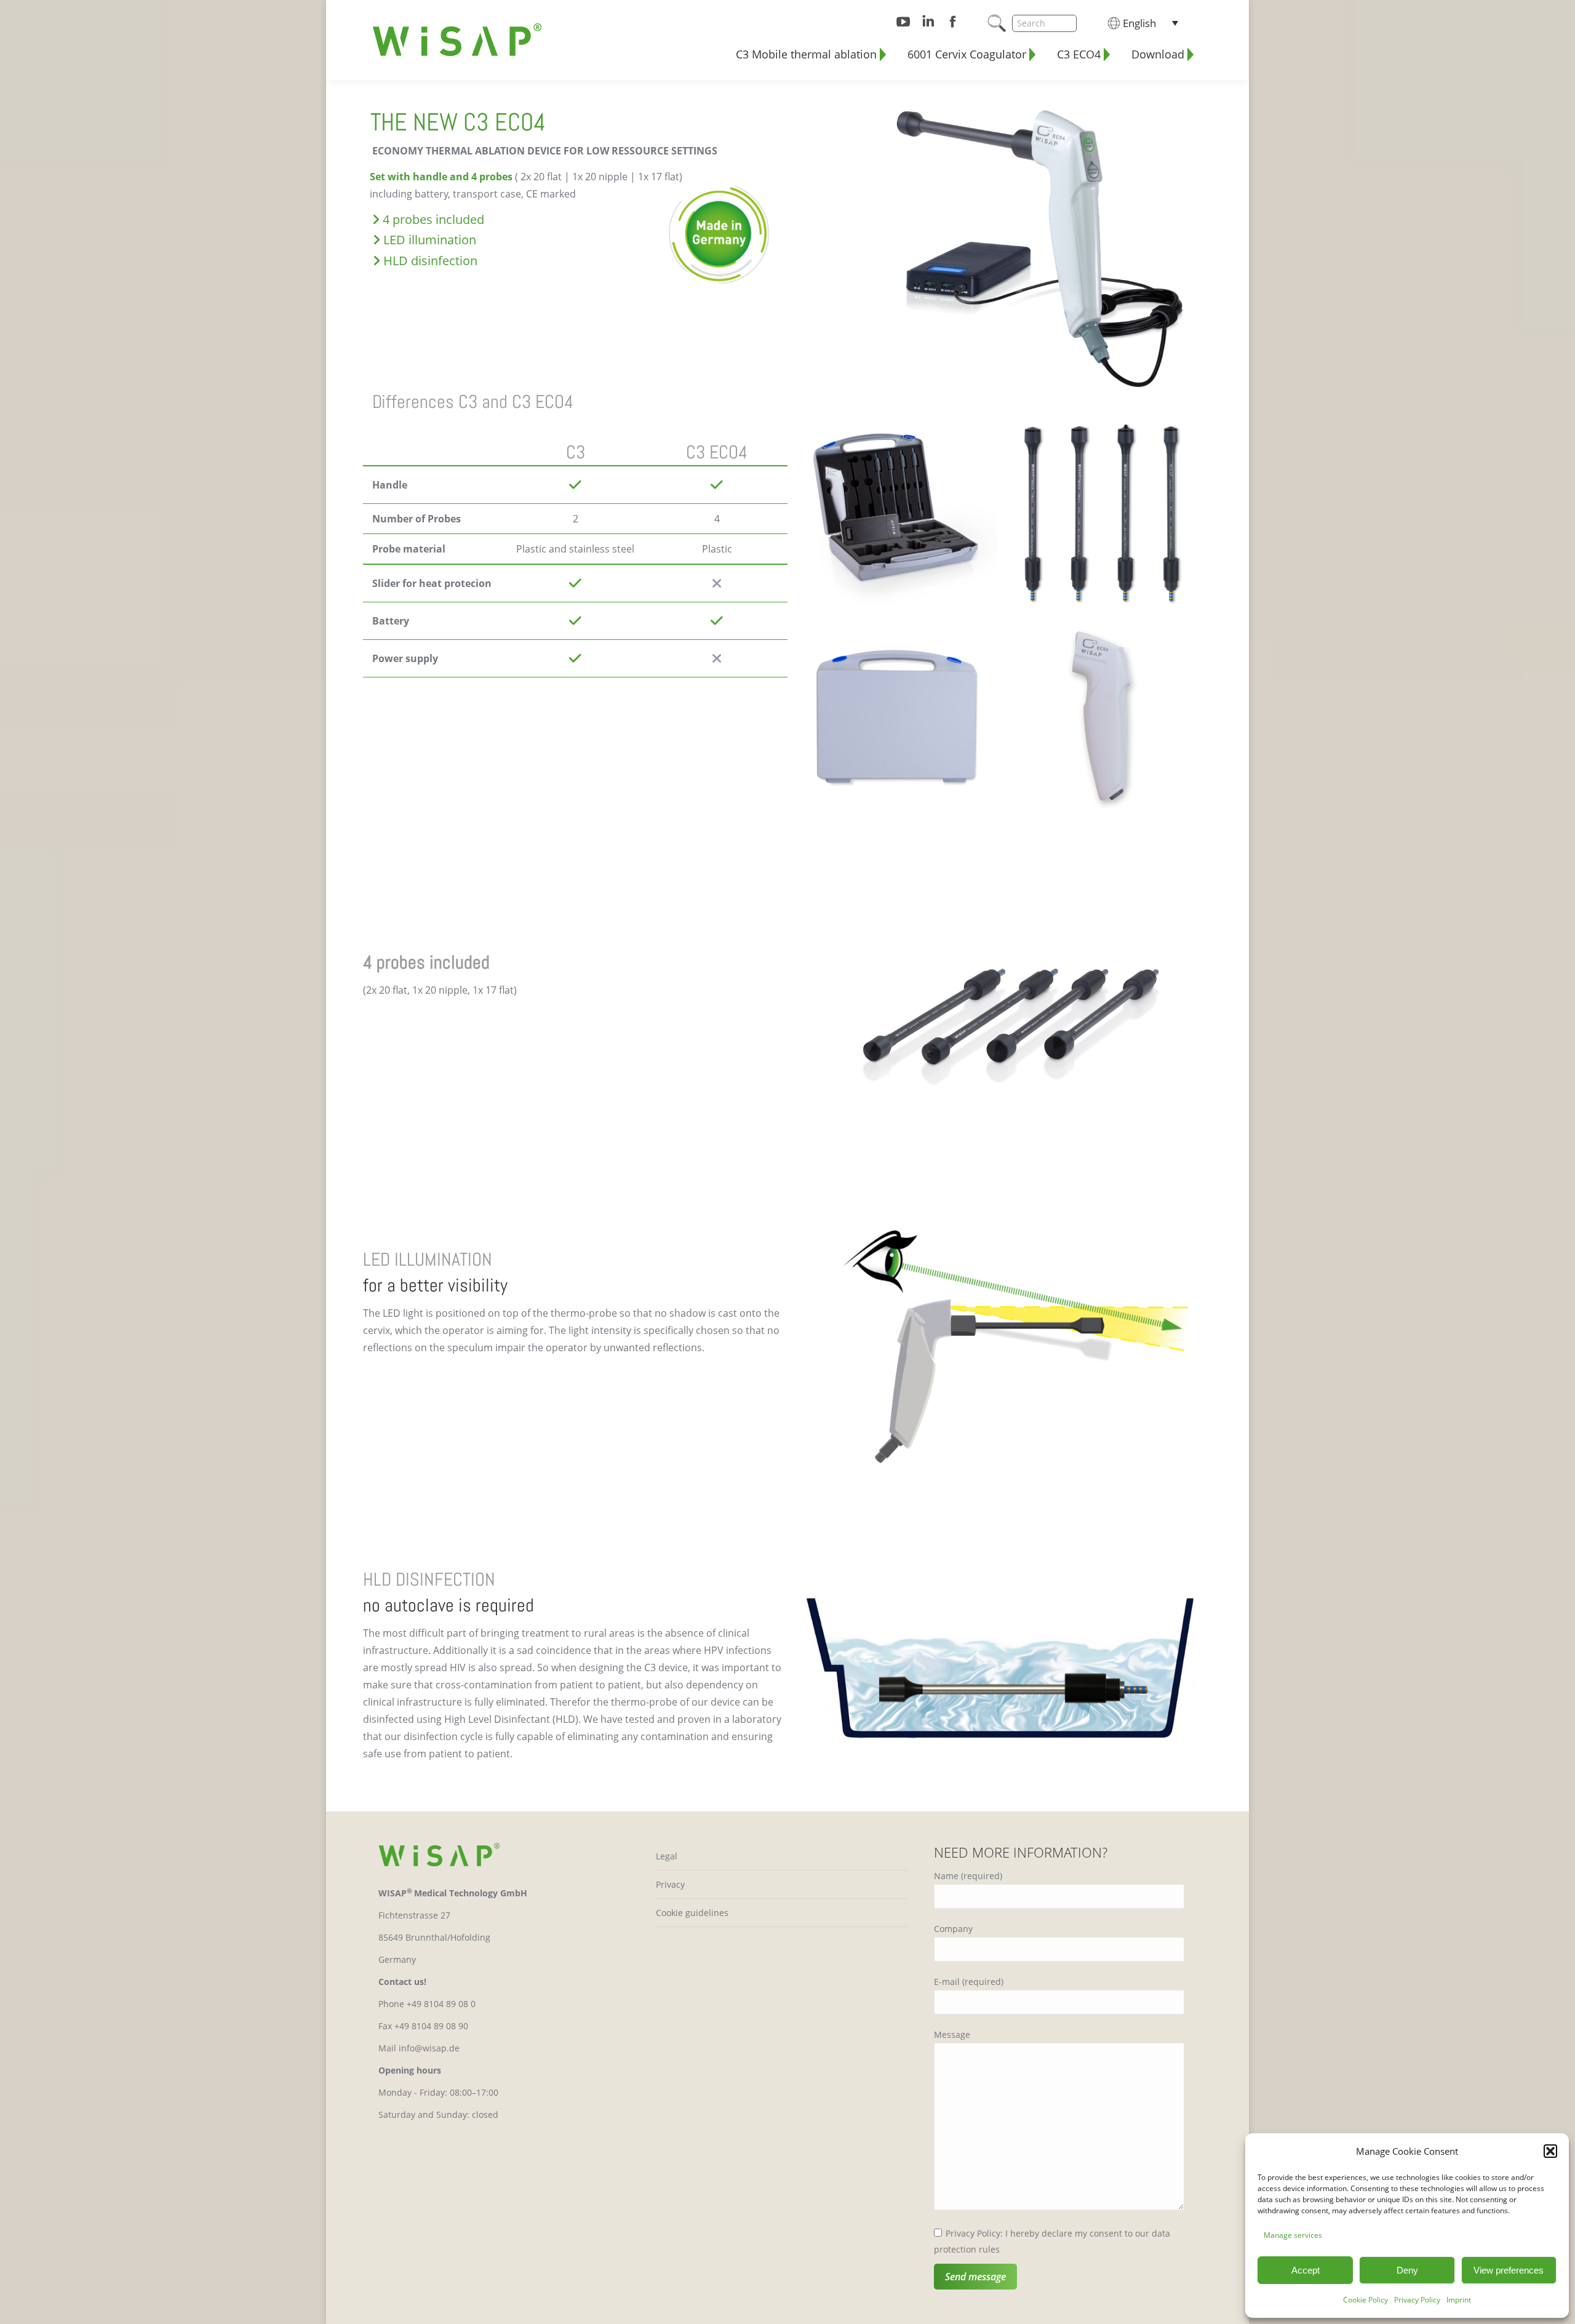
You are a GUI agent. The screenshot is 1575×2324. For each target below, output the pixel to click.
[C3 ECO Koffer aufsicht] (897, 720)
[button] (1550, 2151)
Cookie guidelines (692, 1913)
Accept (1306, 2270)
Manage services (1293, 2235)
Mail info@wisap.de (419, 2048)
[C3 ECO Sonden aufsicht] (1103, 513)
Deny (1407, 2270)
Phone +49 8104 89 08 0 (427, 2004)
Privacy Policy (1417, 2300)
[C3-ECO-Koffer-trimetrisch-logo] (897, 513)
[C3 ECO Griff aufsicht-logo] (1103, 720)
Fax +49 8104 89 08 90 (423, 2026)
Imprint (1459, 2300)
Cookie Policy (1366, 2300)
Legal (667, 1856)
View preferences (1509, 2270)
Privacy (670, 1884)
